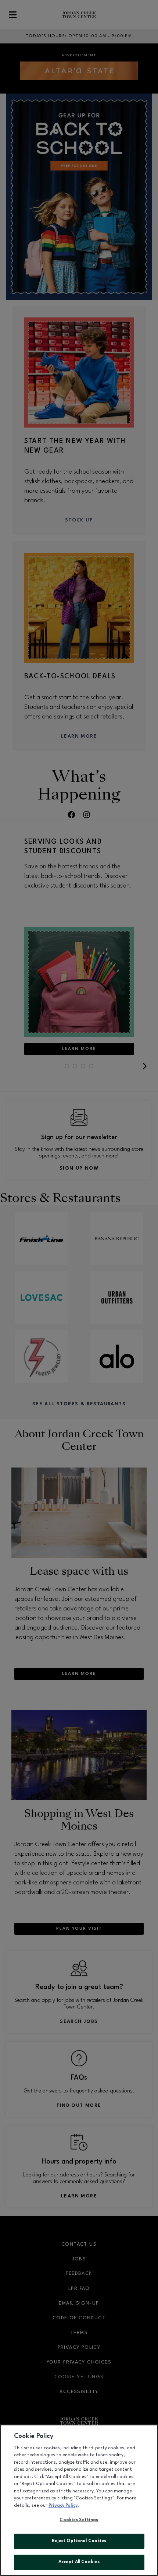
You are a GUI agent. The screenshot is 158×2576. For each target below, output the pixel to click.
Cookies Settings (79, 2520)
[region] (79, 2500)
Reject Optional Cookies (79, 2541)
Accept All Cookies (79, 2562)
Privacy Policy (63, 2506)
